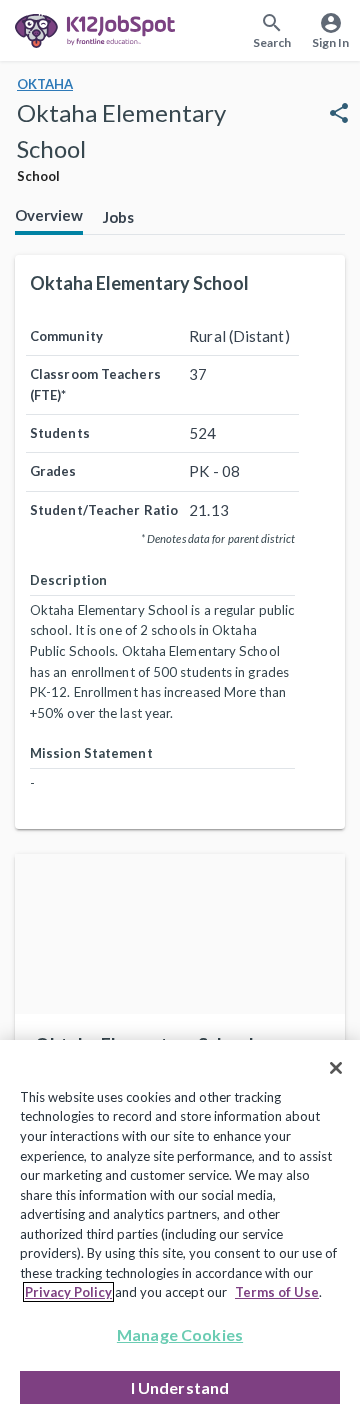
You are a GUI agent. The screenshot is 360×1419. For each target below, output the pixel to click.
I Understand (180, 1387)
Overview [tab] (49, 215)
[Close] (336, 1068)
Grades (53, 471)
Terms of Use (277, 1292)
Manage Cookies (180, 1334)
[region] (180, 1229)
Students (60, 433)
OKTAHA (45, 84)
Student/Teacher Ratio (104, 510)
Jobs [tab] (118, 217)
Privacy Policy (68, 1292)
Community (66, 336)
